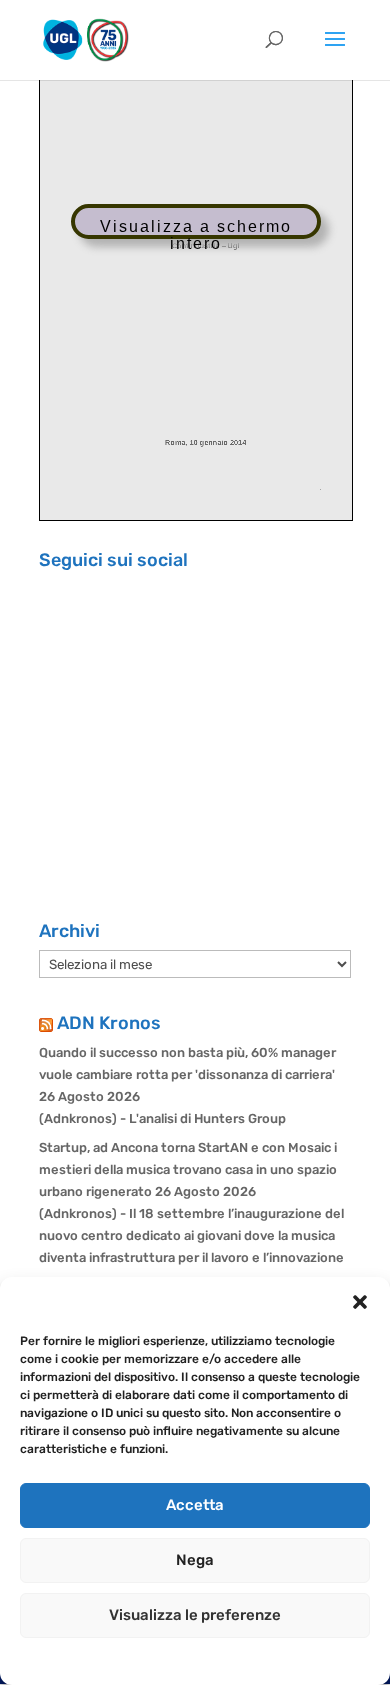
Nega (195, 1560)
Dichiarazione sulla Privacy (215, 1659)
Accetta (195, 1505)
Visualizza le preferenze (195, 1615)
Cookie (108, 1659)
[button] (360, 1302)
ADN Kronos (109, 1023)
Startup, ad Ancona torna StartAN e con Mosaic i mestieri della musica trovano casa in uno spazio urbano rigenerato (188, 1169)
